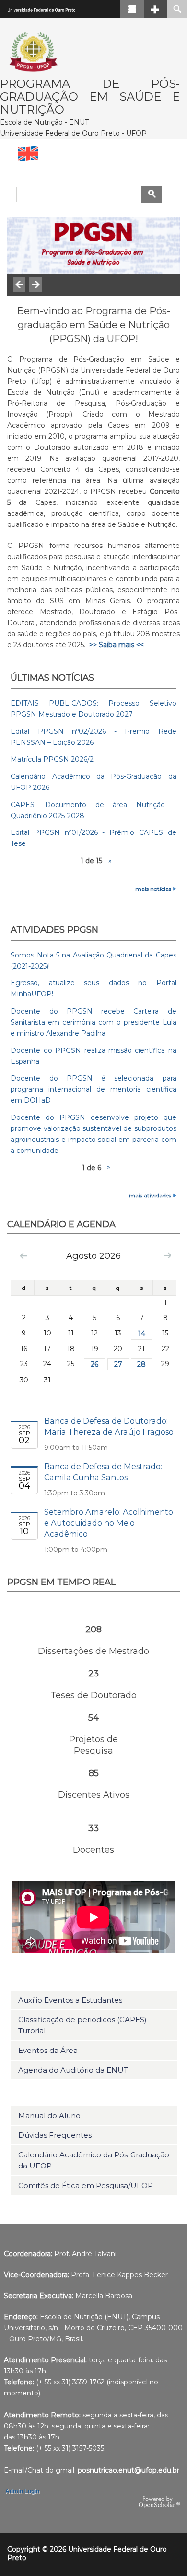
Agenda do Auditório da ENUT (73, 2070)
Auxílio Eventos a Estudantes (70, 2000)
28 (141, 1364)
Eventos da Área (48, 2050)
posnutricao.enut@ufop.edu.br (129, 2470)
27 (118, 1364)
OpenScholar (159, 2503)
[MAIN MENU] (132, 9)
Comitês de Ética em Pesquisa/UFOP (86, 2185)
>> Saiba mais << (117, 645)
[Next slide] (35, 284)
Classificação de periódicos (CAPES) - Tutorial (85, 2025)
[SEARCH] (177, 9)
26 (94, 1364)
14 (142, 1334)
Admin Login (22, 2491)
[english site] (93, 154)
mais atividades (150, 1195)
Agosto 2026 (93, 1256)
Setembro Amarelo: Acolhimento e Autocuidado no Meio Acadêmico (109, 1523)
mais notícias (153, 889)
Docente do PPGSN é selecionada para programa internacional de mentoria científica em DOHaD (93, 1089)
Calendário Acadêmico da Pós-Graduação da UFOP (94, 2160)
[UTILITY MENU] (156, 9)
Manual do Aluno (49, 2115)
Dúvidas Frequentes (55, 2135)
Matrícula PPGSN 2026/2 (52, 759)
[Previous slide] (19, 284)
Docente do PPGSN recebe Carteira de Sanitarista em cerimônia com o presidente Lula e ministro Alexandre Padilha (93, 1022)
